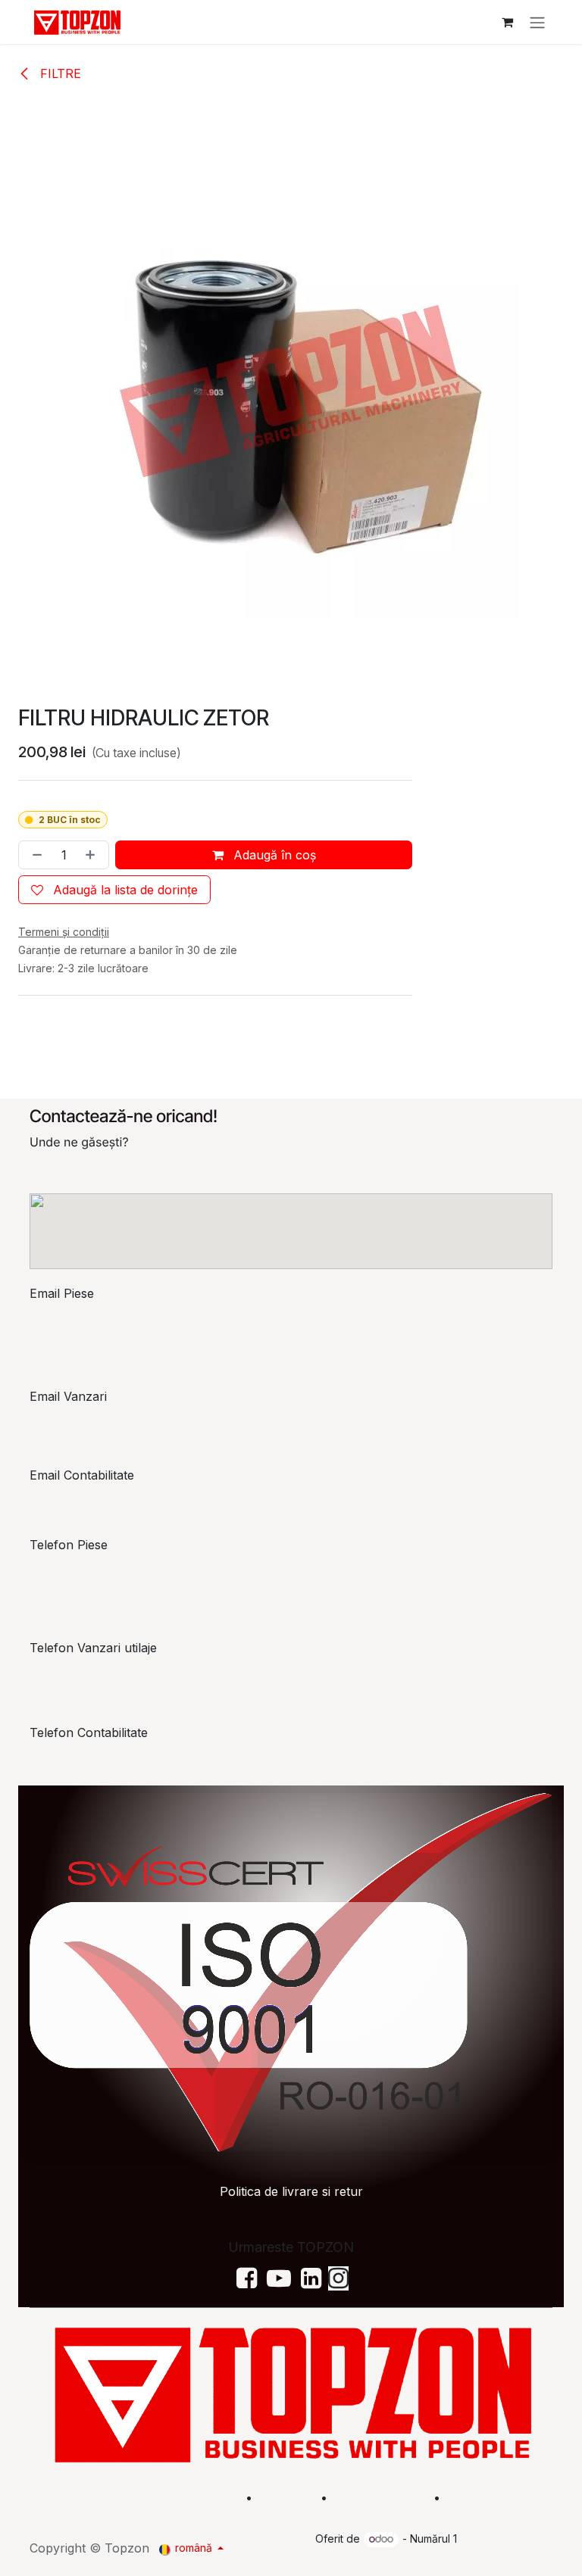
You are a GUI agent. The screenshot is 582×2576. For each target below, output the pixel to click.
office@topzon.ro (94, 1505)
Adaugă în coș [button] (273, 855)
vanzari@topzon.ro (98, 1421)
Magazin (286, 2497)
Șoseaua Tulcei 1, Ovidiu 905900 (123, 1172)
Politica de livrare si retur (291, 2191)
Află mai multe (379, 2497)
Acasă (218, 2497)
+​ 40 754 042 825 (91, 1678)
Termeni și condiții (501, 2497)
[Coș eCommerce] (507, 22)
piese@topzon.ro (92, 1324)
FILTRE (59, 73)
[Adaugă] (93, 855)
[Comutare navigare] (537, 22)
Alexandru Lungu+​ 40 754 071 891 (88, 1584)
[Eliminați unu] (34, 855)
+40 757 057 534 (93, 1763)
